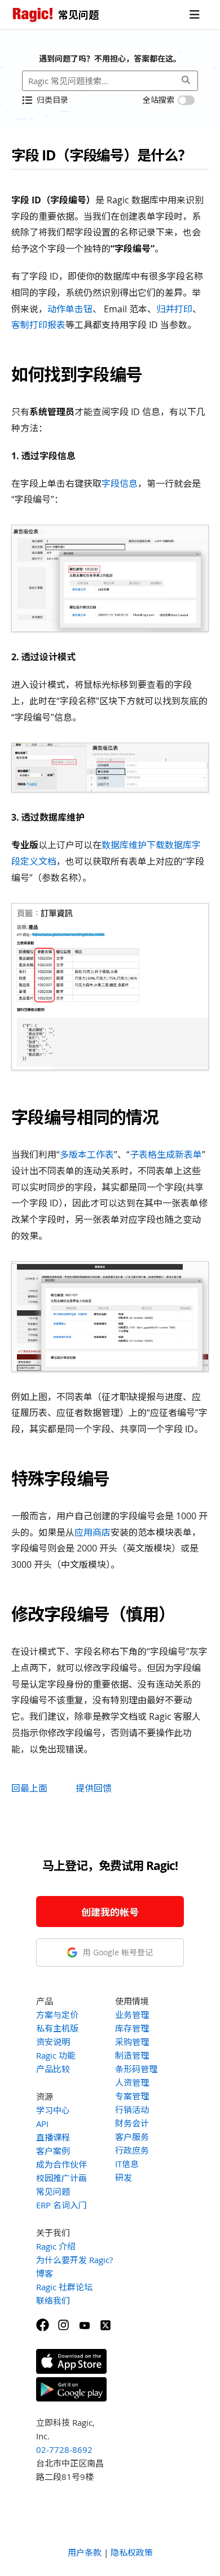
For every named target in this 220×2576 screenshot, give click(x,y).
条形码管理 (136, 2069)
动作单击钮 (70, 309)
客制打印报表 (38, 325)
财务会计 (132, 2123)
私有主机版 (57, 2028)
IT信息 (127, 2164)
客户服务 (132, 2137)
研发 (124, 2177)
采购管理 (132, 2042)
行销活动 (132, 2109)
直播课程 (53, 2137)
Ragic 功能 (56, 2055)
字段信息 (120, 483)
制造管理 (132, 2055)
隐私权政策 (132, 2552)
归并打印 (174, 309)
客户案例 (53, 2151)
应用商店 (93, 1532)
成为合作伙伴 (61, 2164)
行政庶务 (132, 2150)
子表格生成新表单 (166, 1154)
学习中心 (53, 2110)
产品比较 (53, 2069)
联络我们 (53, 2300)
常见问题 (53, 2191)
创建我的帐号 (110, 1912)
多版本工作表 (87, 1154)
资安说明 (53, 2042)
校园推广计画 (61, 2178)
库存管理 (132, 2028)
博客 (45, 2273)
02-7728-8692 (64, 2449)
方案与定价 (57, 2015)
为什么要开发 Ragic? (74, 2260)
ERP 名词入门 (61, 2205)
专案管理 (132, 2096)
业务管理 (132, 2015)
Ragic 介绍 (56, 2246)
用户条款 (85, 2552)
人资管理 (132, 2082)
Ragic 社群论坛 (64, 2287)
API (42, 2124)
